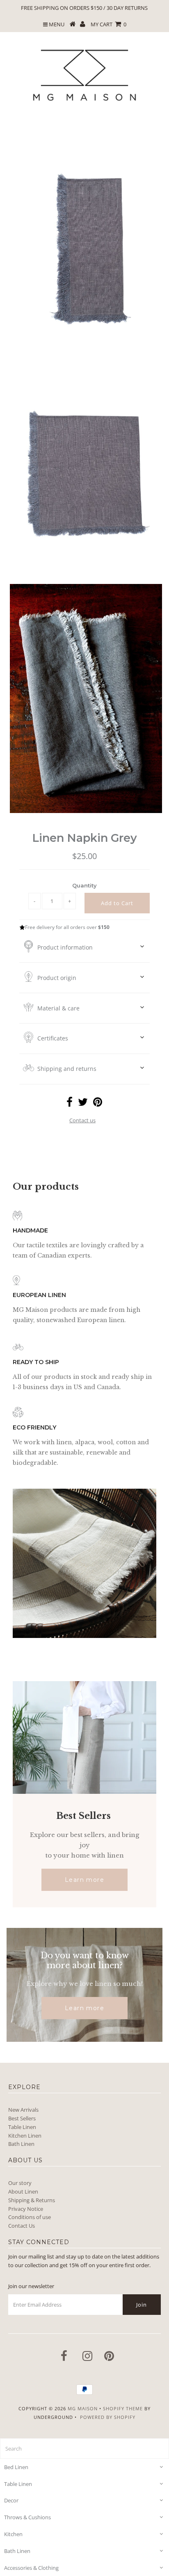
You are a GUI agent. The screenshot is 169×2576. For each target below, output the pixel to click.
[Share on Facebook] (70, 1104)
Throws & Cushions (27, 2517)
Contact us (82, 1120)
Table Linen (22, 2127)
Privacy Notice (26, 2209)
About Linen (23, 2191)
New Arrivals (23, 2110)
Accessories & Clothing (31, 2568)
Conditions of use (30, 2217)
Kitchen (13, 2534)
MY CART (108, 24)
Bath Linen (21, 2144)
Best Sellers (22, 2118)
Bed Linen (16, 2467)
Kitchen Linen (25, 2136)
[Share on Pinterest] (98, 1104)
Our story (20, 2183)
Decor (11, 2500)
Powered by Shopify (108, 2417)
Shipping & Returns (32, 2200)
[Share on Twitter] (83, 1104)
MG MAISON (83, 2408)
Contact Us (22, 2226)
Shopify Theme (123, 2408)
